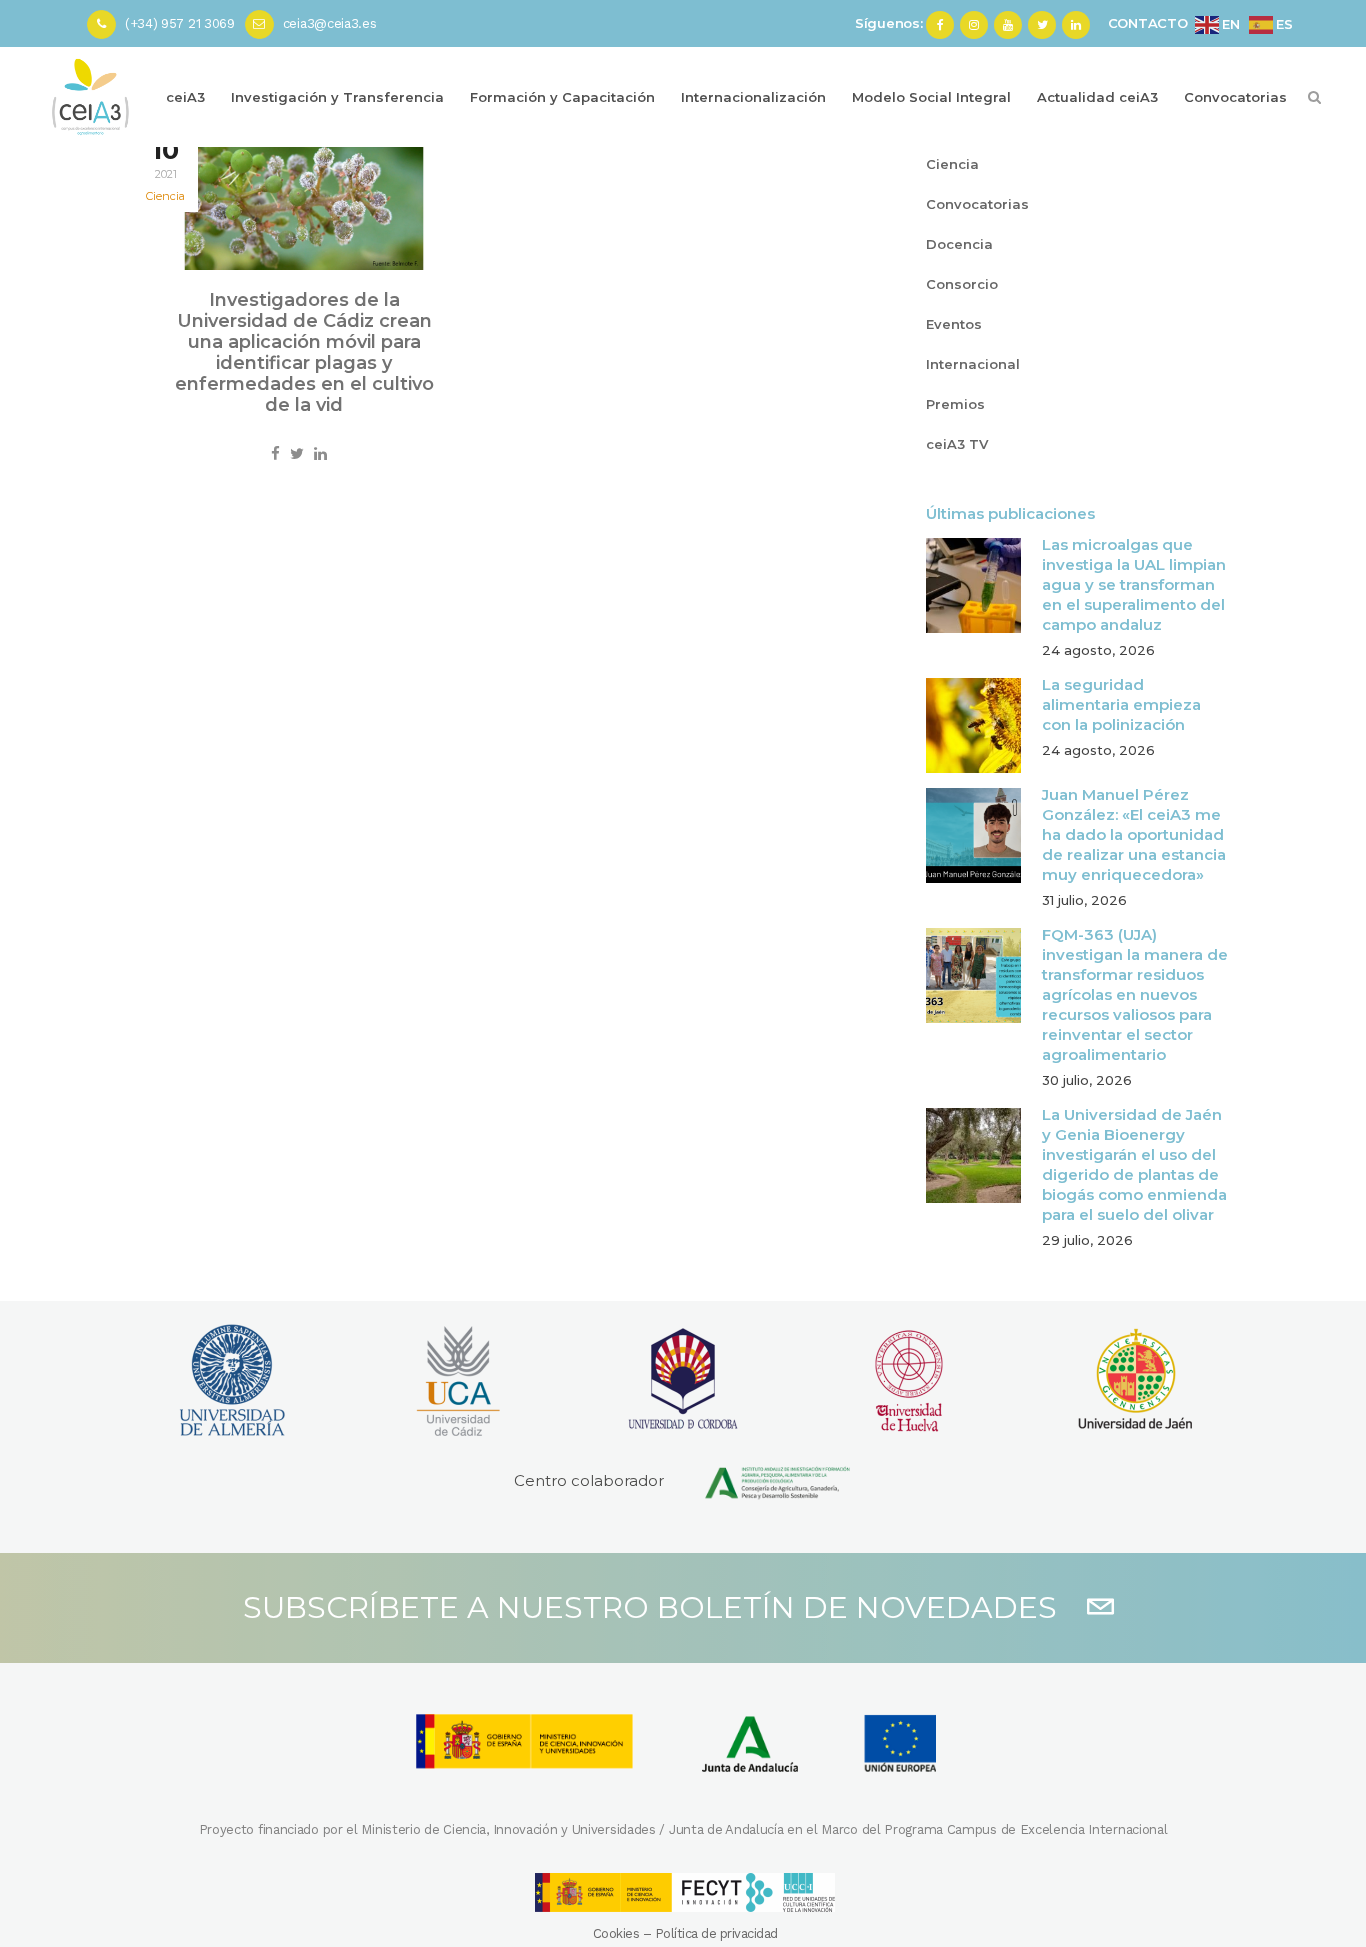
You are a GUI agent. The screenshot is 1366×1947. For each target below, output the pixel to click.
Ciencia (165, 196)
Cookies (616, 1933)
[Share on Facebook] (275, 453)
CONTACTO (1148, 23)
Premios (955, 404)
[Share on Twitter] (297, 453)
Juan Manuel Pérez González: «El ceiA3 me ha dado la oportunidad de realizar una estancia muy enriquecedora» (1134, 834)
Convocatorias (977, 204)
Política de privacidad (716, 1933)
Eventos (954, 324)
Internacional (973, 364)
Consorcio (962, 284)
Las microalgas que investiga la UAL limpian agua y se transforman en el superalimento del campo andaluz (1134, 584)
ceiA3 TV (957, 444)
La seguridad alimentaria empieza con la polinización (1121, 704)
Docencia (959, 244)
